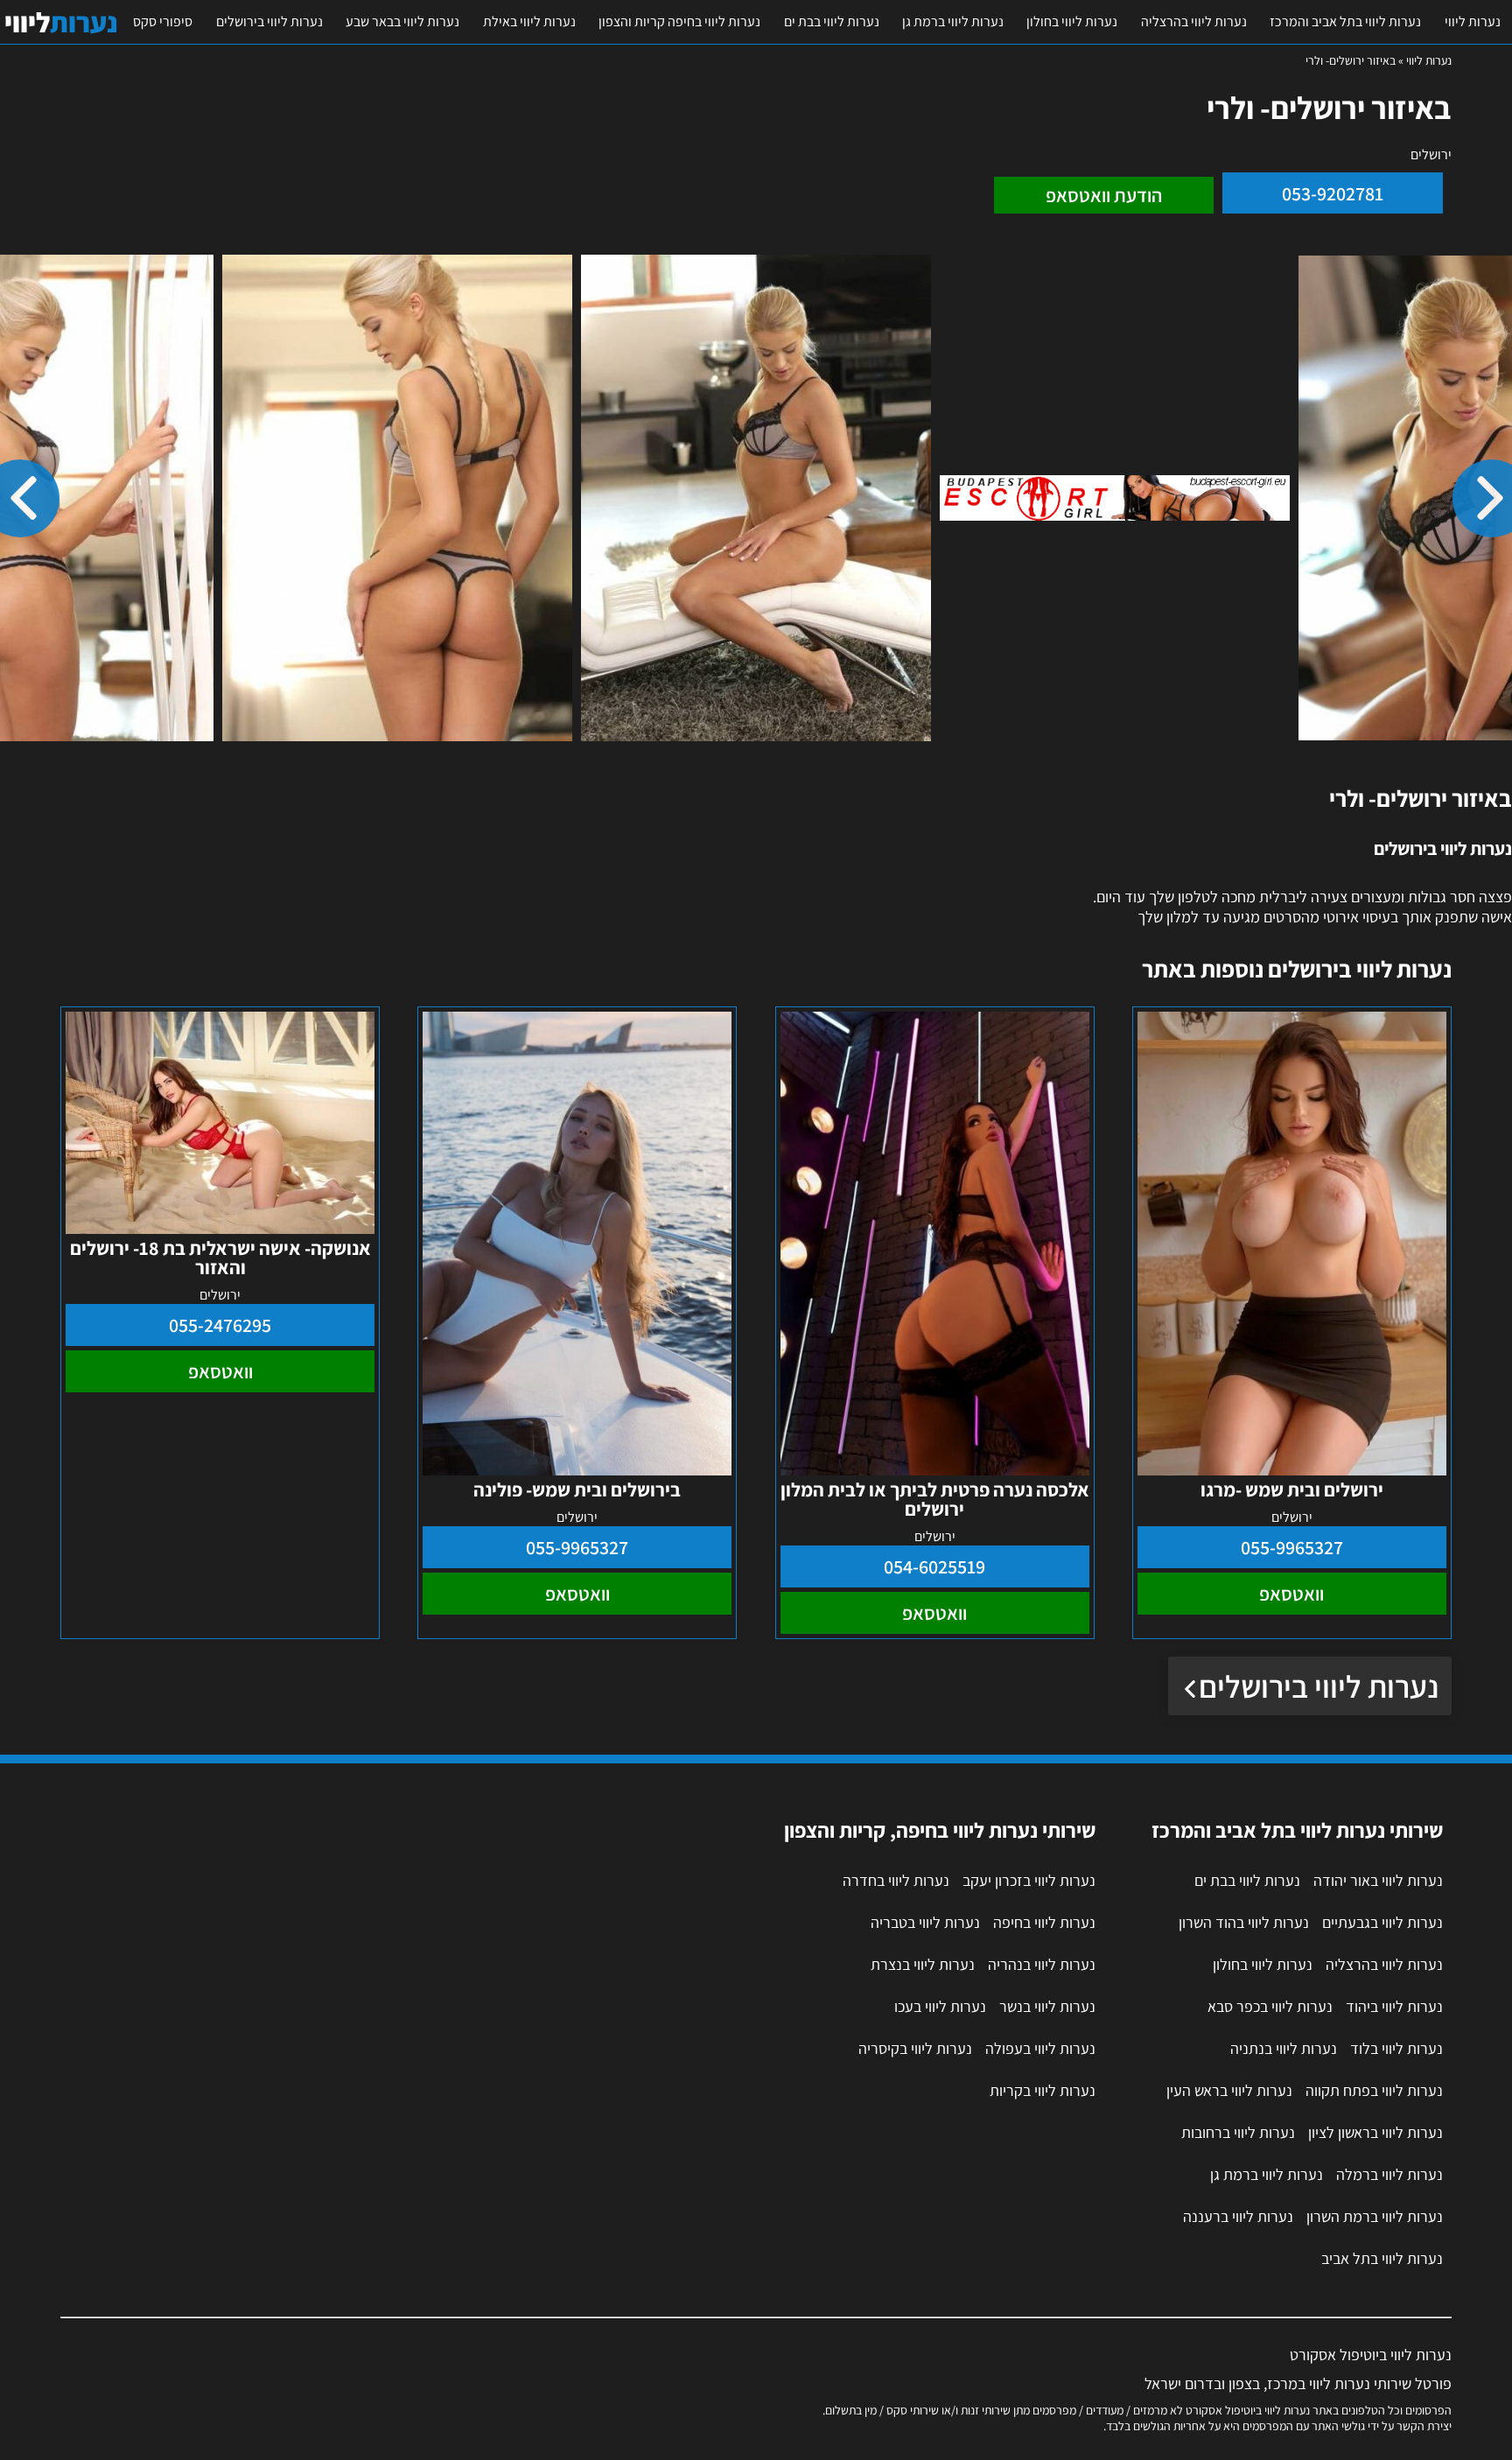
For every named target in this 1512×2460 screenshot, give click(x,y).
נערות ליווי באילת (529, 21)
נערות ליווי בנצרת (923, 1964)
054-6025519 (934, 1566)
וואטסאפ (1291, 1594)
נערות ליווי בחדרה (896, 1880)
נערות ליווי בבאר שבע (402, 21)
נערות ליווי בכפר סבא (1270, 2006)
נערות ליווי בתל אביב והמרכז (1345, 21)
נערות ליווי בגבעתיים (1382, 1922)
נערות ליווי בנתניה (1284, 2048)
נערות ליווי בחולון (1072, 21)
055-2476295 (220, 1325)
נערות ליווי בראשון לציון (1375, 2132)
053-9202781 (1333, 193)
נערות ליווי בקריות (1043, 2090)
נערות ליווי (1473, 21)
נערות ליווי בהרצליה (1194, 21)
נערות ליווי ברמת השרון (1375, 2216)
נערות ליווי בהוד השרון (1244, 1922)
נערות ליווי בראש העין (1229, 2090)
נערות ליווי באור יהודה (1378, 1880)
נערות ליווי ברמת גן (953, 21)
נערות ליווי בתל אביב (1382, 2258)
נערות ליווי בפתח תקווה (1374, 2090)
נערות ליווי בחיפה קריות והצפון (679, 21)
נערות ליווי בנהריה (1042, 1964)
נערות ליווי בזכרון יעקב (1029, 1880)
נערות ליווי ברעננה (1238, 2216)
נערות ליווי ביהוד (1394, 2006)
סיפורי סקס (163, 21)
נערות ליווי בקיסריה (915, 2048)
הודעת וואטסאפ (1104, 195)
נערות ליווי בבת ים (832, 21)
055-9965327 (1292, 1547)
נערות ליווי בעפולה (1040, 2048)
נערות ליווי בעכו (940, 2006)
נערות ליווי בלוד (1396, 2048)
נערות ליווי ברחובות (1238, 2132)
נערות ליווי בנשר (1047, 2006)
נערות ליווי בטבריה (925, 1922)
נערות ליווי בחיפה (1044, 1922)
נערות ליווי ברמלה (1389, 2174)
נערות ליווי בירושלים (269, 21)
